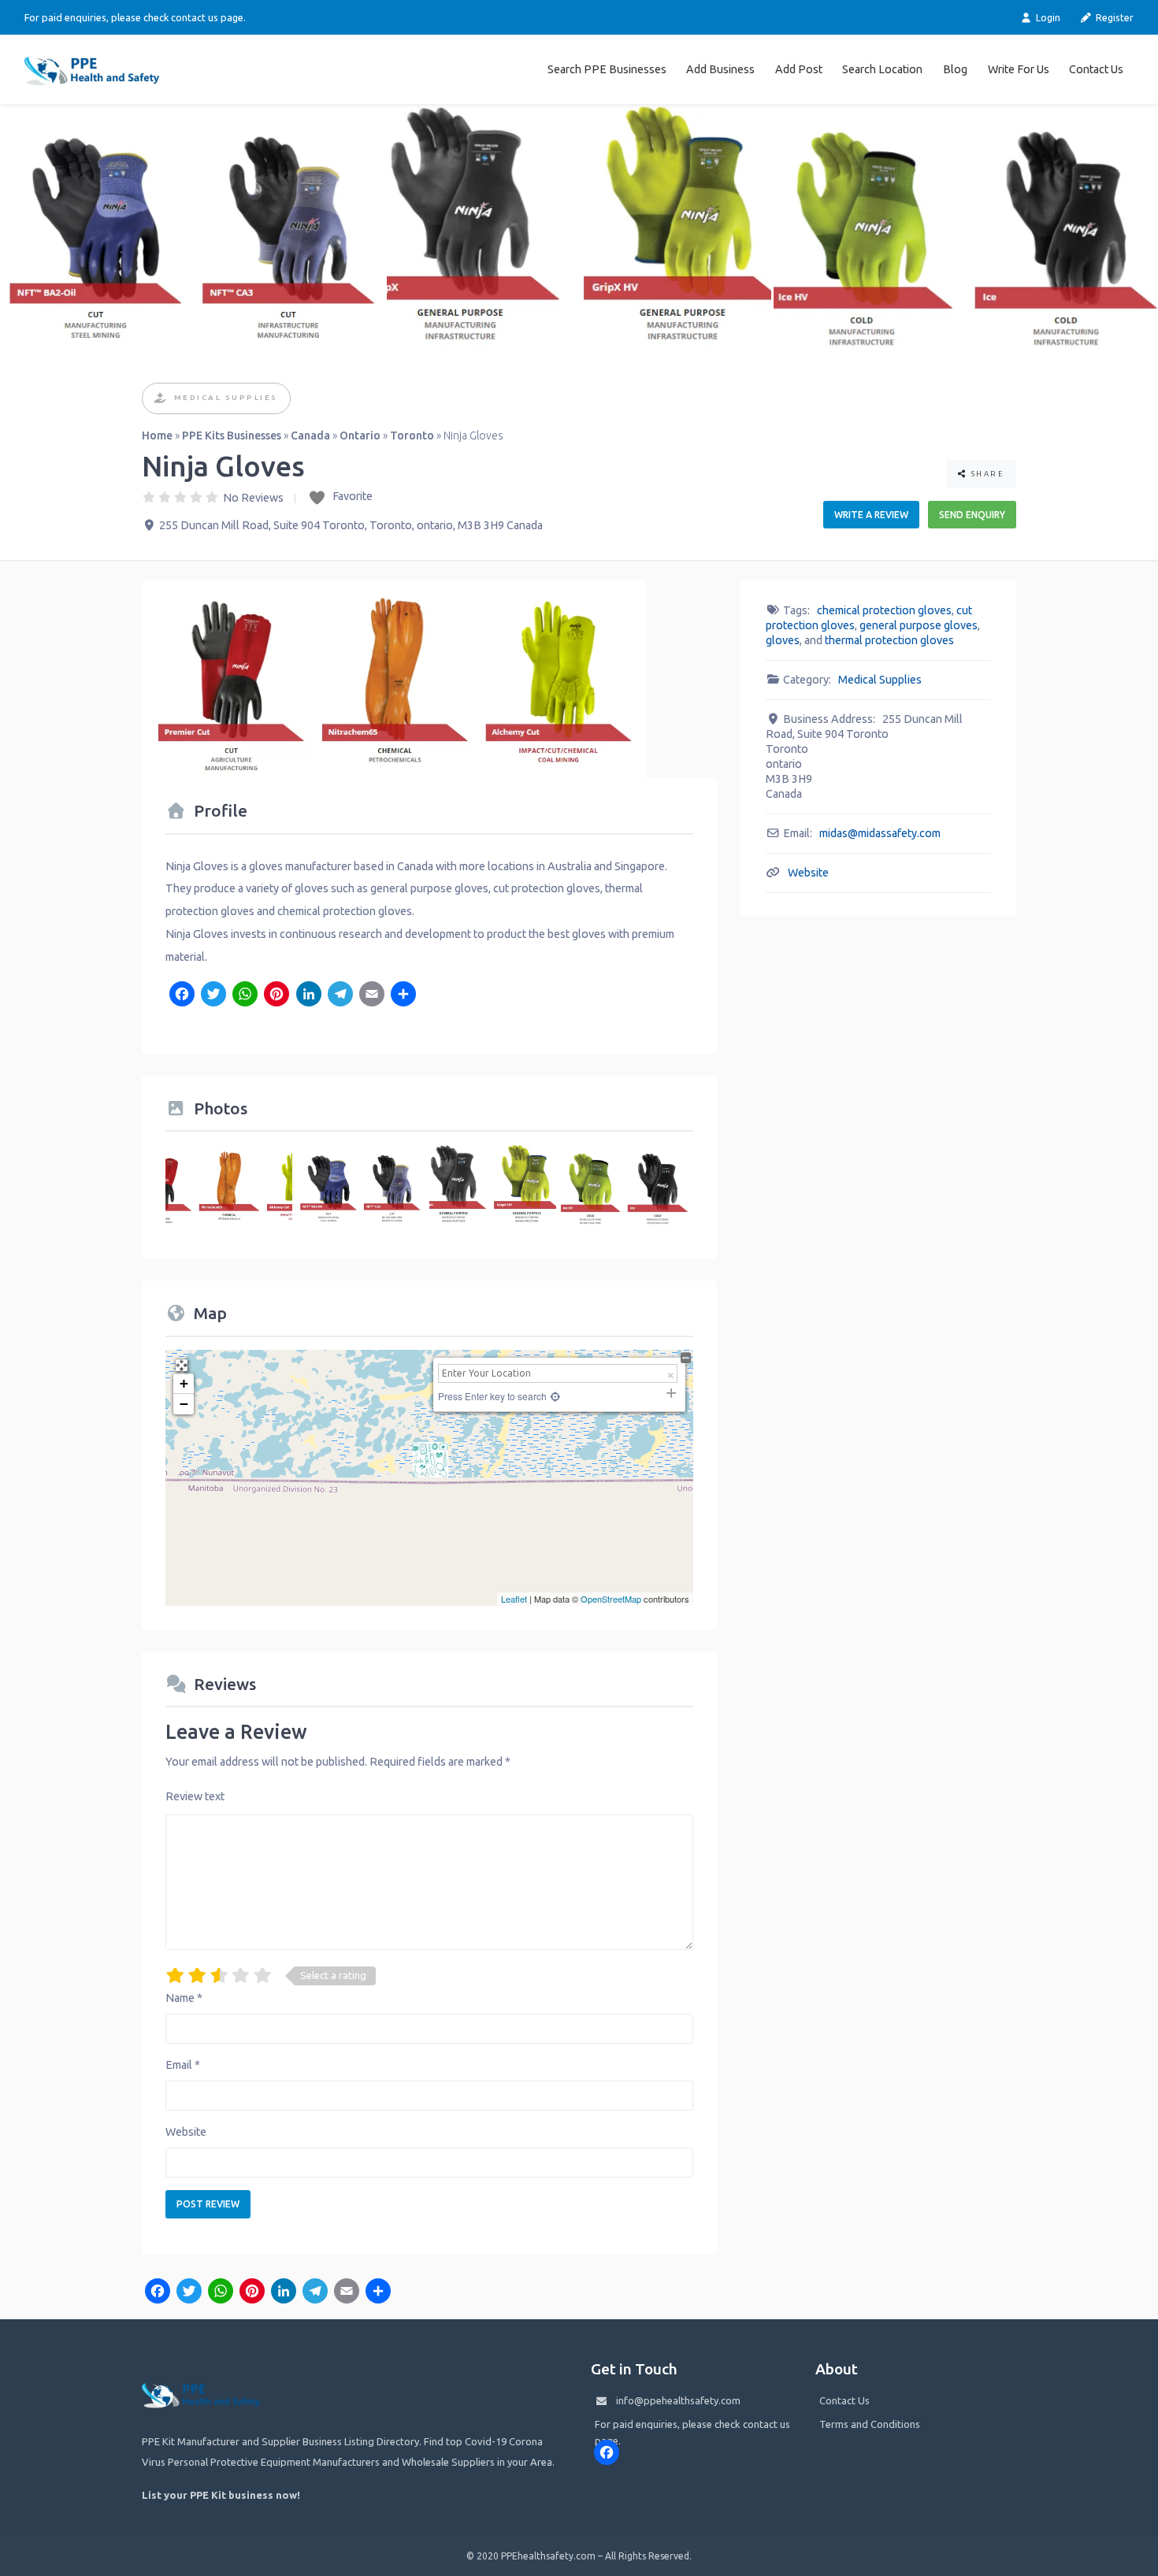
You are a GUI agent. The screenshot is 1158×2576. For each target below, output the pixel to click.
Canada (310, 436)
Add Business (720, 69)
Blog (955, 69)
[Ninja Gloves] (431, 1460)
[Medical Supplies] (161, 399)
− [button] (184, 1404)
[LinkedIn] (308, 995)
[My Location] (554, 1396)
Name (184, 1998)
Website (186, 2132)
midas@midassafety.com (880, 833)
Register (1113, 17)
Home (157, 436)
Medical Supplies (226, 397)
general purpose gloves (919, 625)
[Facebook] (181, 995)
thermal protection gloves (889, 640)
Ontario (360, 436)
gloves (783, 640)
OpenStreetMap (611, 1599)
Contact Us (1096, 69)
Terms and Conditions (870, 2424)
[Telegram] (340, 995)
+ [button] (184, 1383)
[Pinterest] (277, 995)
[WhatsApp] (245, 995)
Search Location (882, 69)
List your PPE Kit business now (219, 2495)
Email (183, 2065)
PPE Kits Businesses (232, 436)
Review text (195, 1796)
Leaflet (514, 1599)
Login (1047, 17)
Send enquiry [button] (972, 515)
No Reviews (253, 498)
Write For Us (1019, 69)
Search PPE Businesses (607, 69)
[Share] (403, 995)
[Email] (372, 995)
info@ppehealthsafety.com (678, 2400)
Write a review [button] (871, 515)
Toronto (412, 436)
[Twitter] (213, 995)
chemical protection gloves (884, 610)
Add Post (799, 69)
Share (986, 474)
